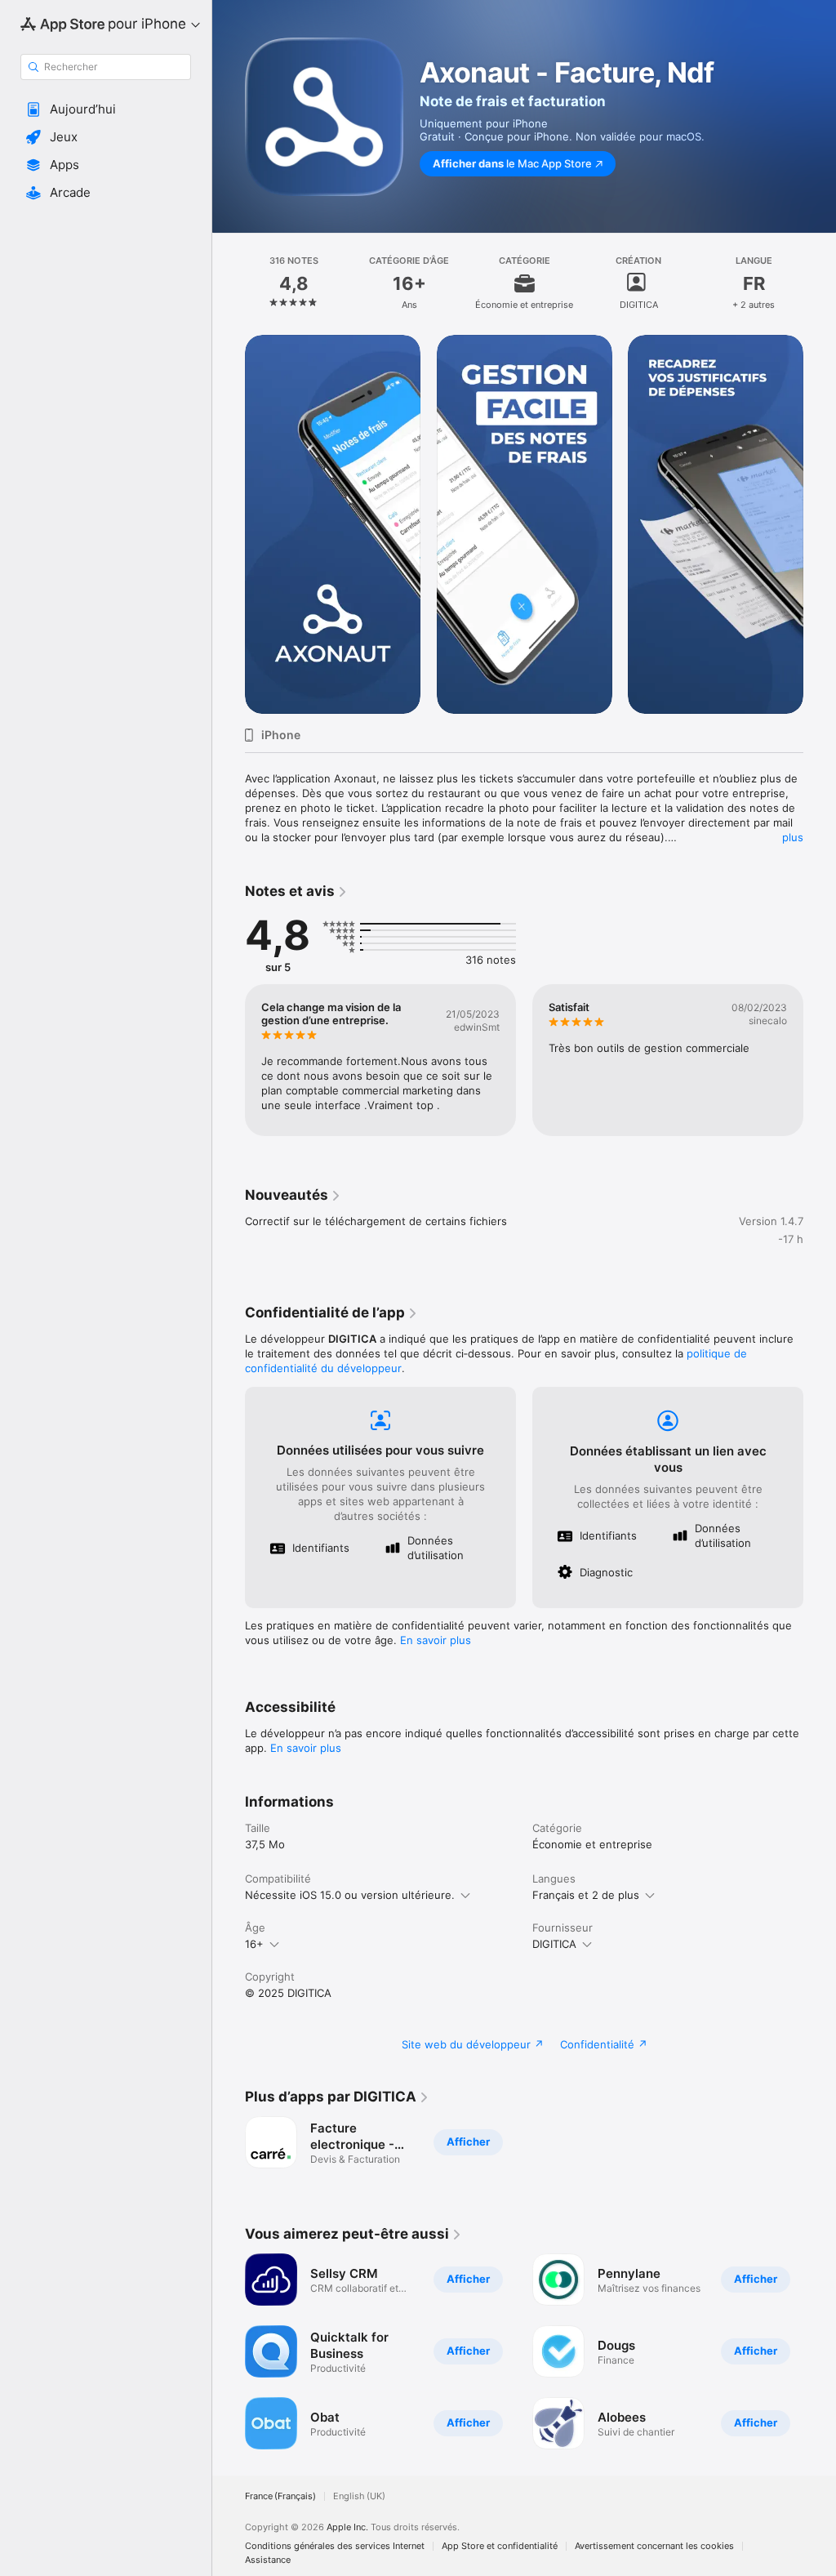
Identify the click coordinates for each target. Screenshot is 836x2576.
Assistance (268, 2560)
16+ (254, 1944)
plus (793, 837)
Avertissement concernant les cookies (654, 2546)
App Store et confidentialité (500, 2546)
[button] (106, 109)
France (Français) (280, 2496)
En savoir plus (436, 1640)
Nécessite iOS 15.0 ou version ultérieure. (350, 1895)
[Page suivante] (820, 283)
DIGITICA (554, 1944)
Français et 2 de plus (586, 1895)
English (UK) (359, 2496)
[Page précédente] (229, 283)
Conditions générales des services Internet (335, 2546)
